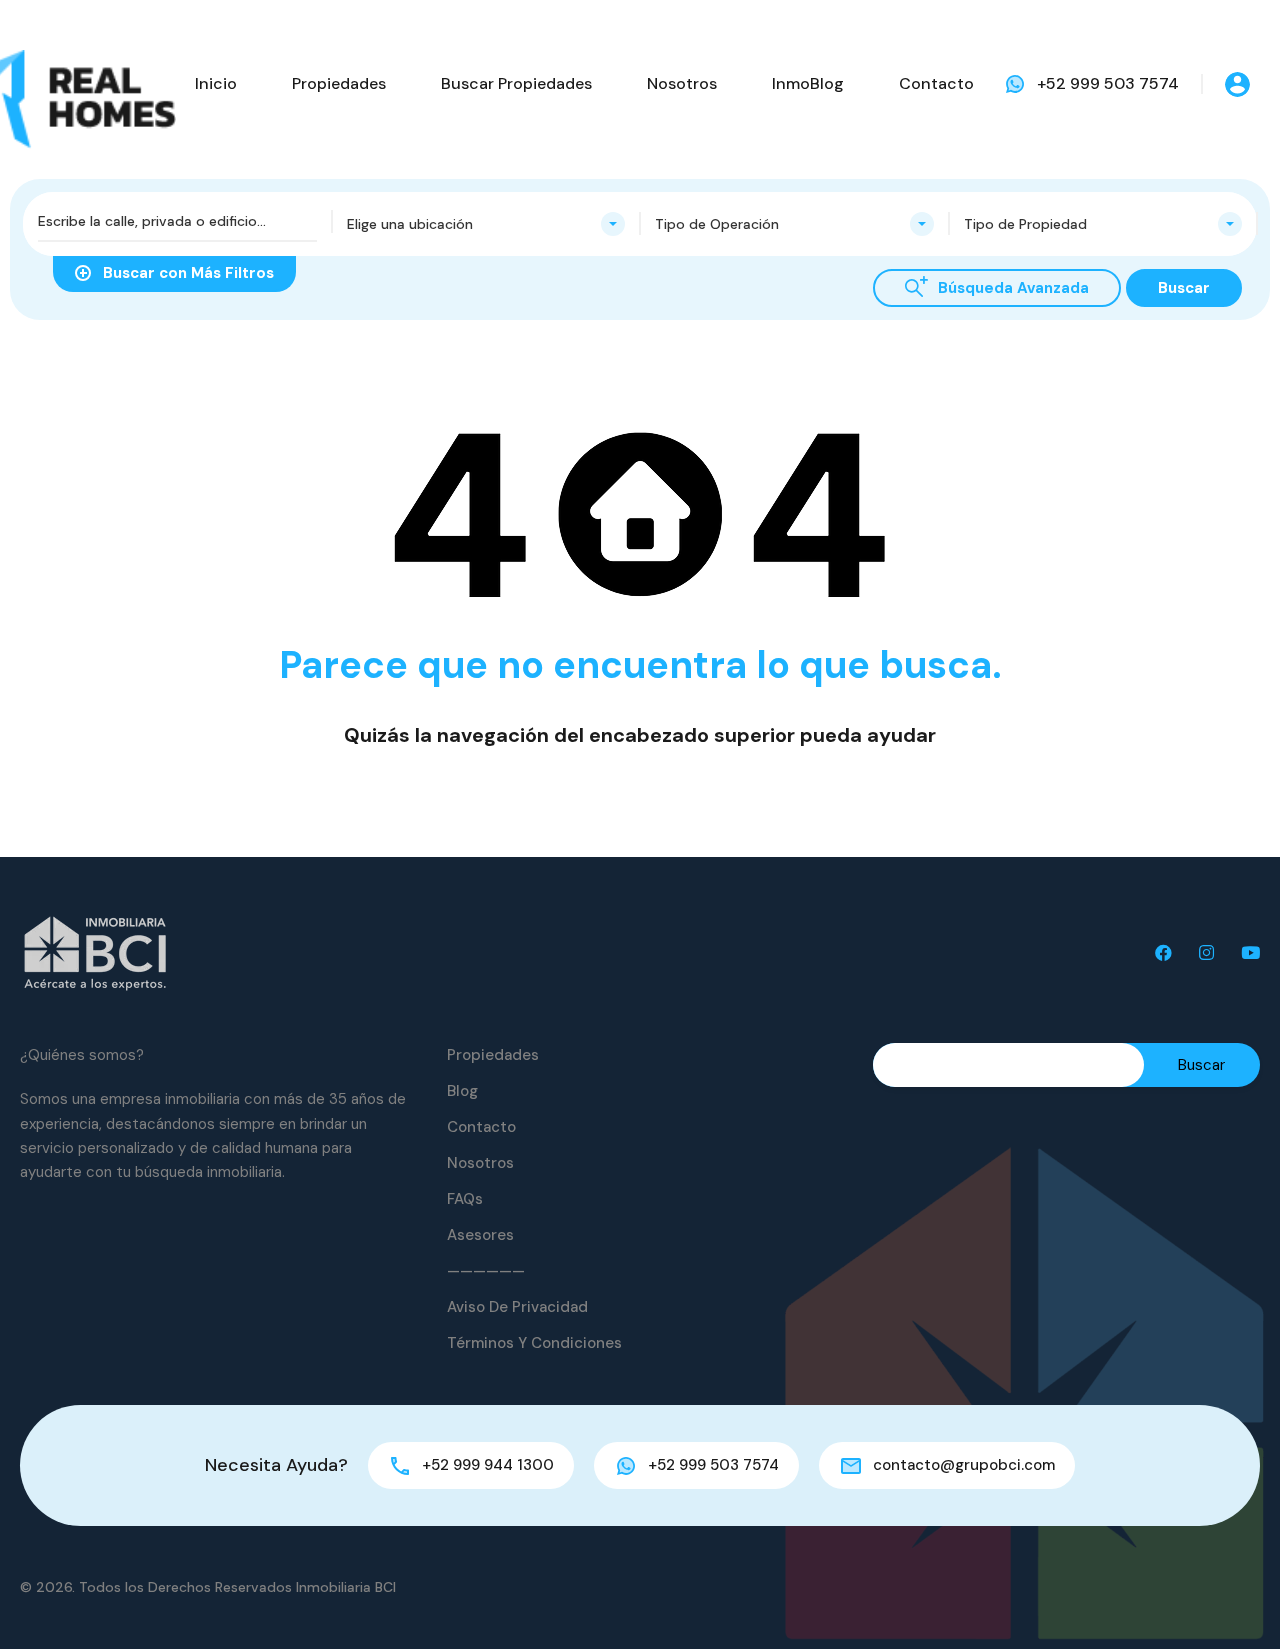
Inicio (216, 83)
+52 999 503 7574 (1108, 83)
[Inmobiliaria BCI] (95, 952)
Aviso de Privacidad (517, 1307)
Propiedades (339, 83)
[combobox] (486, 224)
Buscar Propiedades (516, 83)
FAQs (465, 1199)
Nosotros (682, 83)
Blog (462, 1091)
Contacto (936, 83)
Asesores (480, 1235)
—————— (486, 1271)
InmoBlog (808, 83)
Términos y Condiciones (534, 1343)
